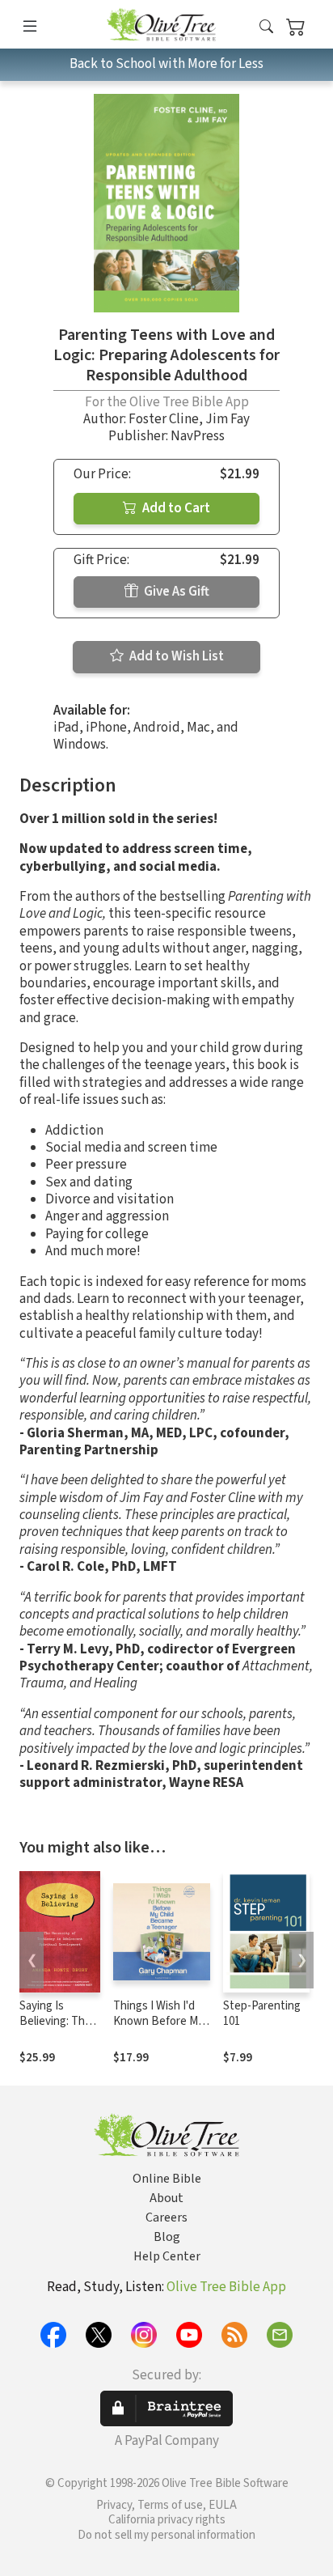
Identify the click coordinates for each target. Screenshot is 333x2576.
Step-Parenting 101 (262, 2014)
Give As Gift (175, 592)
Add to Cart (175, 508)
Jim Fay (228, 419)
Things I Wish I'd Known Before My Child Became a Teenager (158, 2029)
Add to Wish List (175, 656)
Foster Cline (164, 419)
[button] (266, 27)
